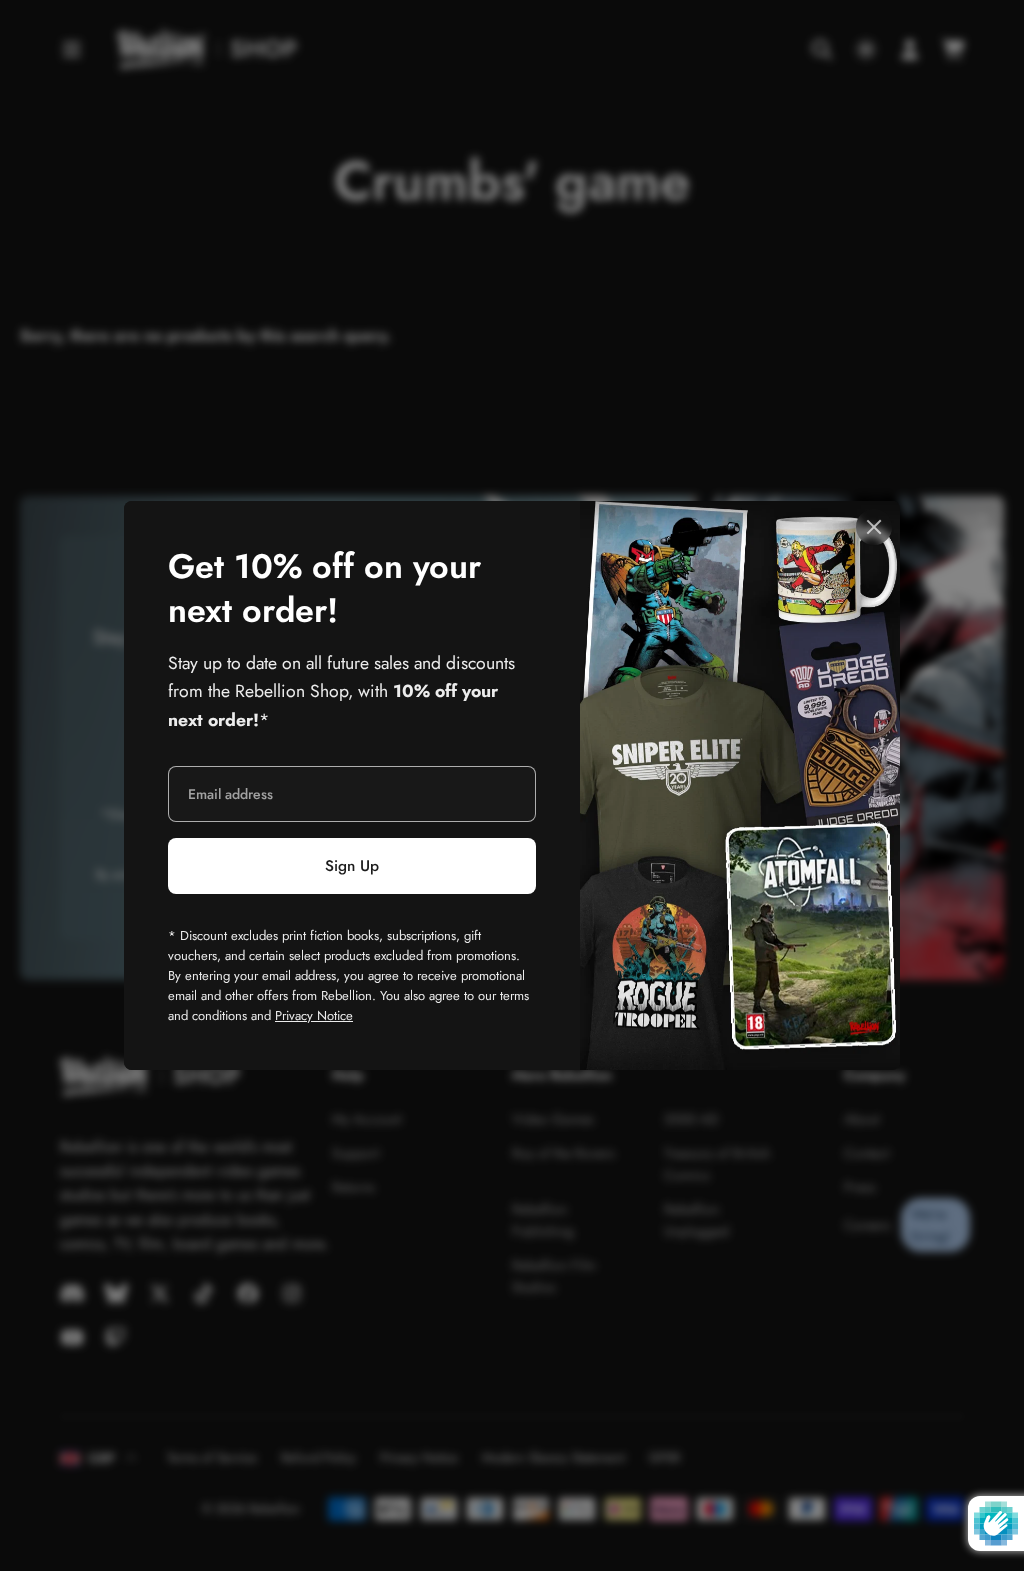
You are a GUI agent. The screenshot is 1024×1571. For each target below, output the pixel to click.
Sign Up (352, 866)
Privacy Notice (314, 1015)
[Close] (874, 527)
